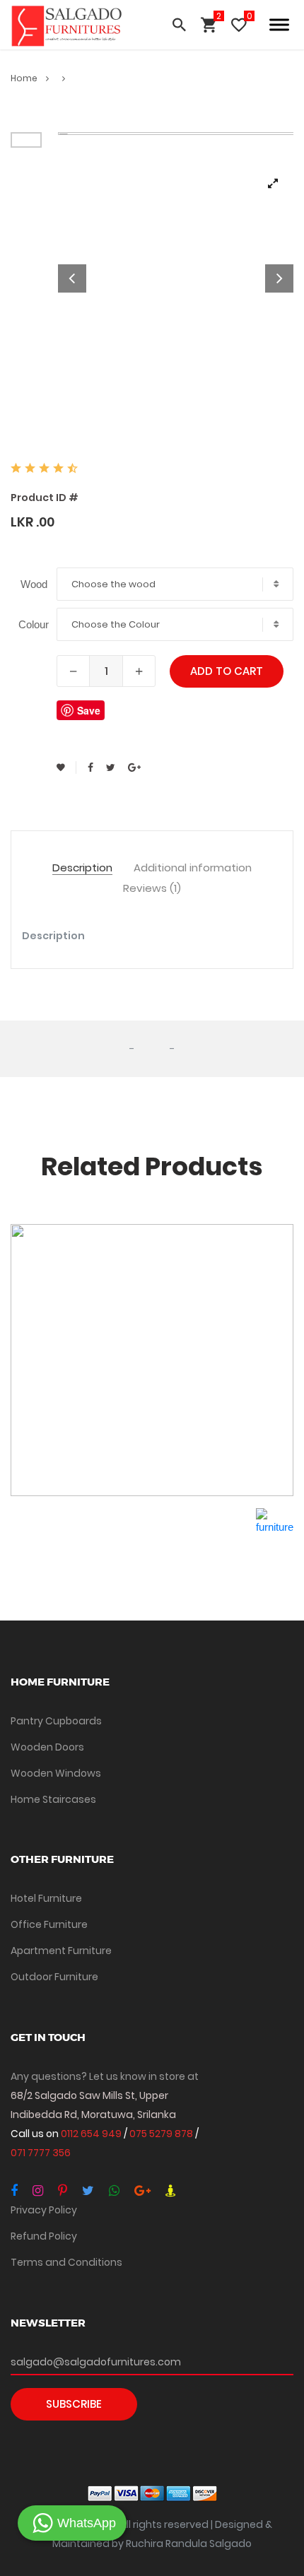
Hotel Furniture (46, 1898)
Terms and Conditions (66, 2262)
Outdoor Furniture (54, 1977)
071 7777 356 (41, 2153)
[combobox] (175, 584)
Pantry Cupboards (56, 1721)
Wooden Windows (56, 1773)
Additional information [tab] (193, 868)
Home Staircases (53, 1799)
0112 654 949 (92, 2134)
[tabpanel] (176, 278)
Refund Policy (44, 2236)
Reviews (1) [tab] (152, 889)
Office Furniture (49, 1924)
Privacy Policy (44, 2210)
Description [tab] (82, 868)
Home (25, 78)
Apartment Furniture (61, 1951)
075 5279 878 (162, 2134)
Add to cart (227, 671)
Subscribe (74, 2404)
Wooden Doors (47, 1747)
